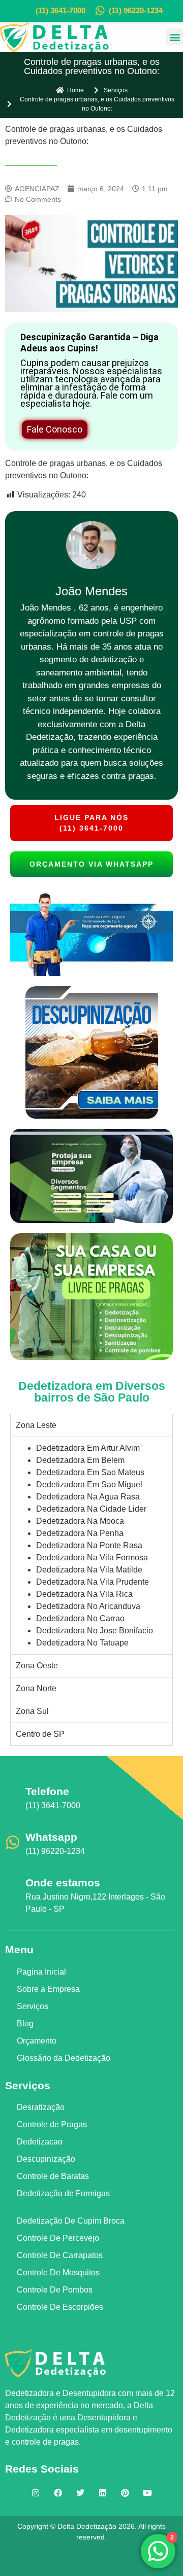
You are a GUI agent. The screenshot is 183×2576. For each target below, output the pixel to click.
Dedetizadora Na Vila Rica (84, 1594)
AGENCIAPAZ (107, 2558)
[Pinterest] (125, 2493)
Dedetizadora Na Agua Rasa (88, 1497)
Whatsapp (51, 1837)
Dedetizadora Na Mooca (80, 1521)
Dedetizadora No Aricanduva (88, 1606)
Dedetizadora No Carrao (80, 1618)
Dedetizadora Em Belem (80, 1460)
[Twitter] (80, 2493)
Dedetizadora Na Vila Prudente (93, 1582)
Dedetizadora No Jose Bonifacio (95, 1631)
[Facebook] (58, 2493)
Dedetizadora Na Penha (80, 1533)
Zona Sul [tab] (32, 1711)
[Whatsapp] (13, 1842)
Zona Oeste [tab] (37, 1666)
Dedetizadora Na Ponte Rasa (89, 1545)
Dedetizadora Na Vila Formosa (92, 1558)
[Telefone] (13, 1797)
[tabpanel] (91, 1545)
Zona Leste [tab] (36, 1425)
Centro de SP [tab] (40, 1734)
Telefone (47, 1791)
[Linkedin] (103, 2493)
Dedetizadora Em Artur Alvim (88, 1448)
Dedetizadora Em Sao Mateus (90, 1472)
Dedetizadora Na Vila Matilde (89, 1570)
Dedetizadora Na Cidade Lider (91, 1509)
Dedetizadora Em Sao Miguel (89, 1484)
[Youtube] (147, 2493)
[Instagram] (36, 2493)
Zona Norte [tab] (36, 1688)
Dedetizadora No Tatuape (82, 1643)
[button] (175, 37)
